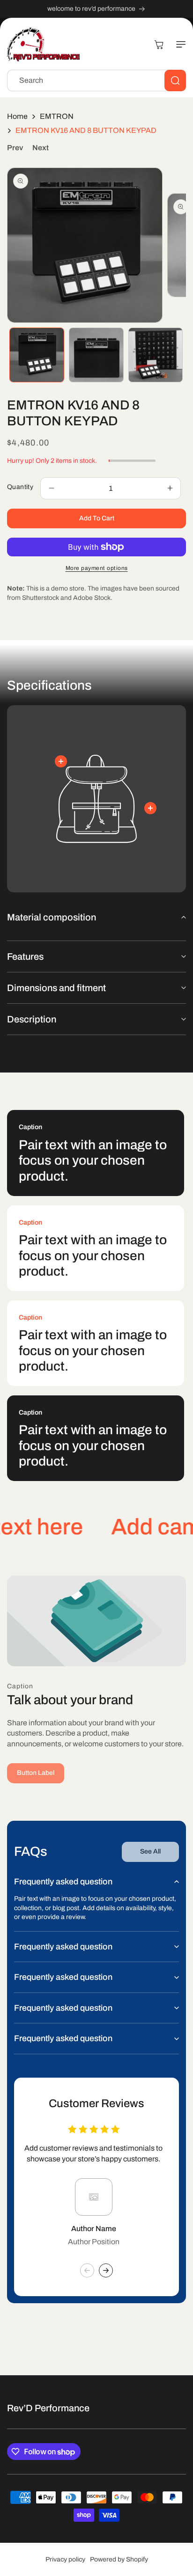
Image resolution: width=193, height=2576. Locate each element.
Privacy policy (65, 2559)
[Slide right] (106, 2270)
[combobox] (96, 80)
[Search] (175, 80)
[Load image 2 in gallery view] (96, 355)
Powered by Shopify (119, 2559)
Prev (15, 148)
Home (17, 116)
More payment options (97, 568)
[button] (177, 44)
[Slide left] (87, 2270)
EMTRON (57, 116)
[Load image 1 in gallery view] (37, 355)
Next (41, 148)
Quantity (20, 487)
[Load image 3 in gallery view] (156, 355)
